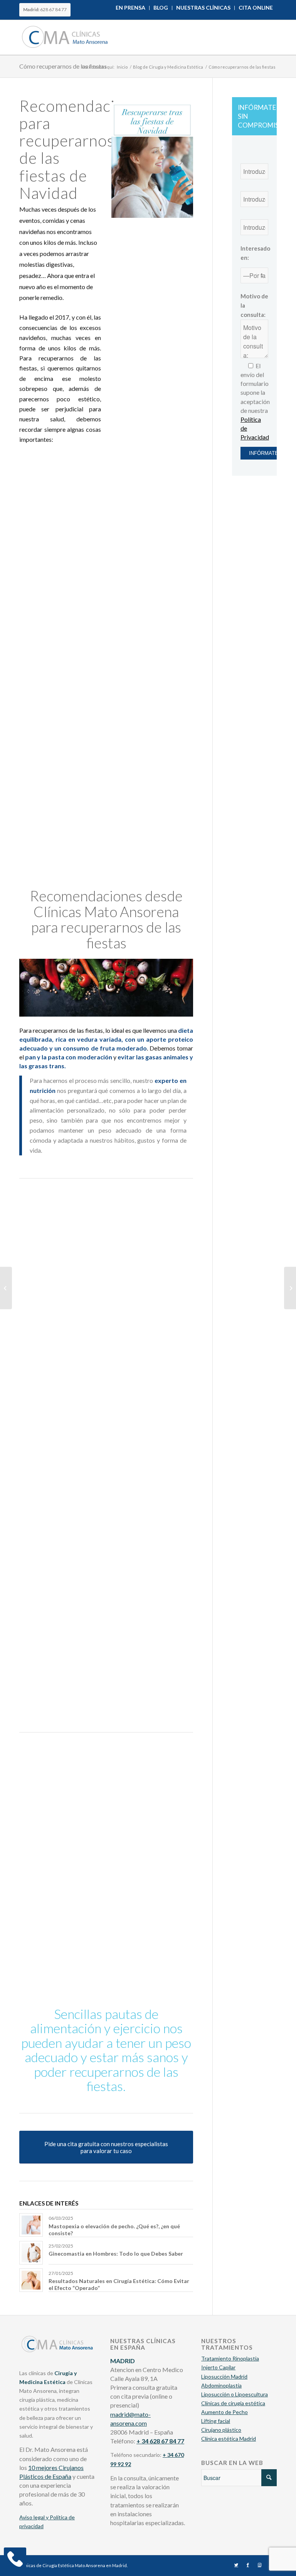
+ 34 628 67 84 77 (160, 2441)
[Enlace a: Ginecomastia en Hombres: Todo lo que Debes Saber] (31, 2253)
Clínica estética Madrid (229, 2439)
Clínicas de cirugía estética (233, 2403)
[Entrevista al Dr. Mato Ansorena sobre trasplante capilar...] (290, 1288)
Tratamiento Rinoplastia (230, 2358)
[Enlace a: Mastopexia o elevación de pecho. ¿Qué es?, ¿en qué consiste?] (31, 2225)
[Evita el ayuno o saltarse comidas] (34, 605)
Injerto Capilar (218, 2367)
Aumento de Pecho (225, 2412)
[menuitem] (131, 8)
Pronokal (96, 1352)
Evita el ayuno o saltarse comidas (108, 598)
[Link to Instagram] (259, 2565)
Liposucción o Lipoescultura (235, 2394)
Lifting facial (216, 2421)
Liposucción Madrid (224, 2376)
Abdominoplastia (221, 2385)
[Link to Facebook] (248, 2565)
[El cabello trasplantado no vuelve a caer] (6, 1288)
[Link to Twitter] (236, 2565)
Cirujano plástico (221, 2430)
